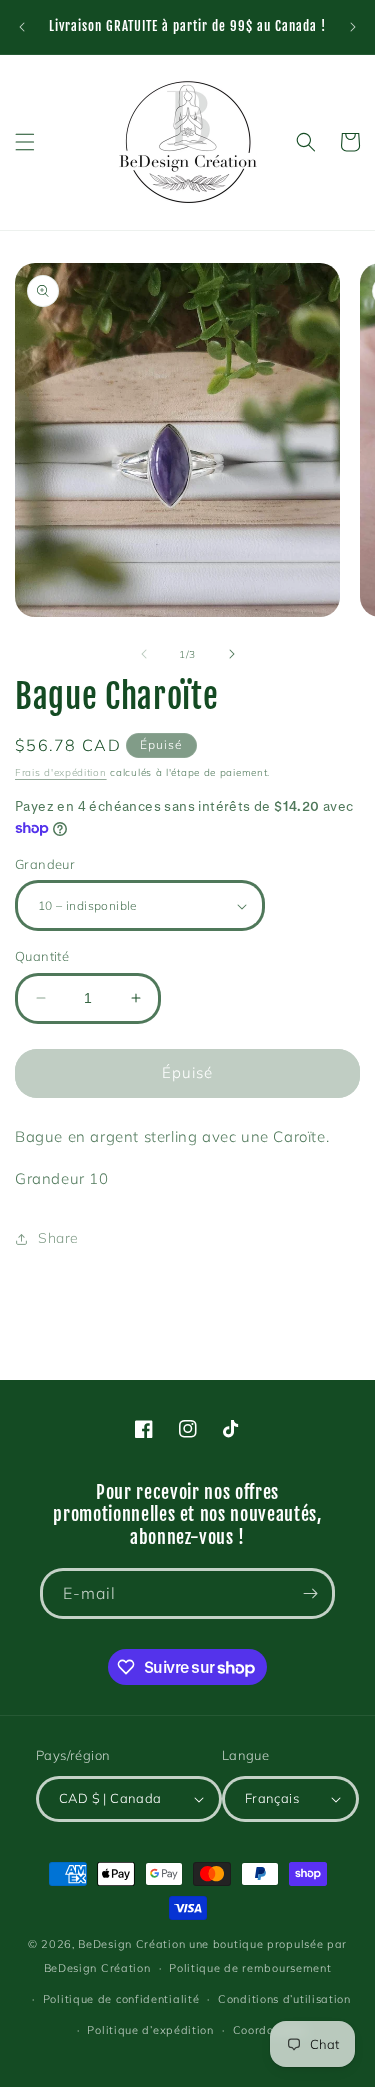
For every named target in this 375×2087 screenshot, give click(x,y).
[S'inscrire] (310, 1593)
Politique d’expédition (150, 2030)
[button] (25, 142)
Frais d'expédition (61, 772)
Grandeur (45, 864)
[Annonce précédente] (22, 27)
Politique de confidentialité (121, 1999)
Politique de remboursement (250, 1968)
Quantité (42, 956)
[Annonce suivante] (353, 27)
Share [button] (58, 1238)
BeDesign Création (131, 1944)
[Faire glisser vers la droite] (232, 654)
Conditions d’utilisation (284, 1999)
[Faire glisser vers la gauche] (144, 654)
